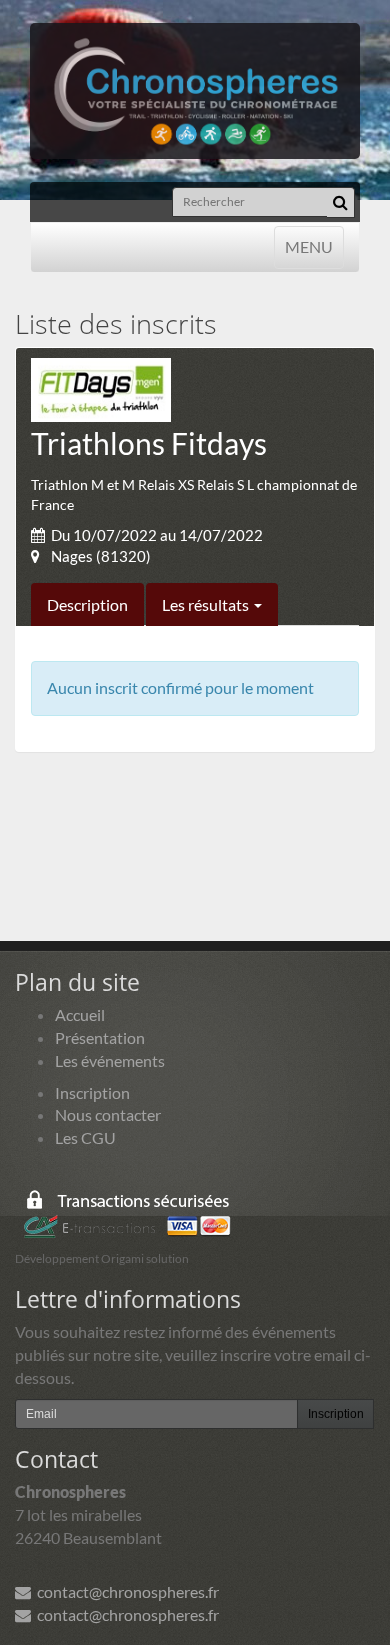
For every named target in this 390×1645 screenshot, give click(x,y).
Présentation (100, 1037)
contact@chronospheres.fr (125, 1591)
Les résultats (207, 604)
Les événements (110, 1060)
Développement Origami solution (102, 1258)
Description (87, 604)
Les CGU (85, 1137)
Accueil (80, 1014)
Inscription (92, 1092)
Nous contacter (108, 1114)
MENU (308, 246)
